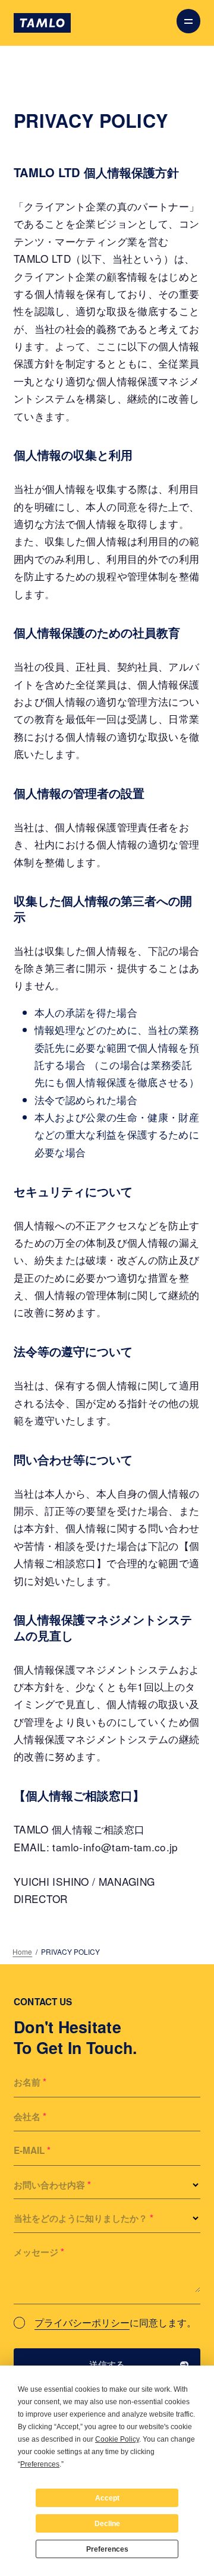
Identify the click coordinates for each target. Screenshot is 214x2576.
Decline (107, 2524)
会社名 (30, 2116)
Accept (107, 2498)
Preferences (107, 2549)
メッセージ (39, 2252)
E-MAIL (32, 2150)
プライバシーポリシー (82, 2322)
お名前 (30, 2082)
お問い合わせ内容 (52, 2185)
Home (22, 1951)
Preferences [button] (40, 2464)
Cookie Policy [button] (117, 2439)
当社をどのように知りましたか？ (84, 2218)
